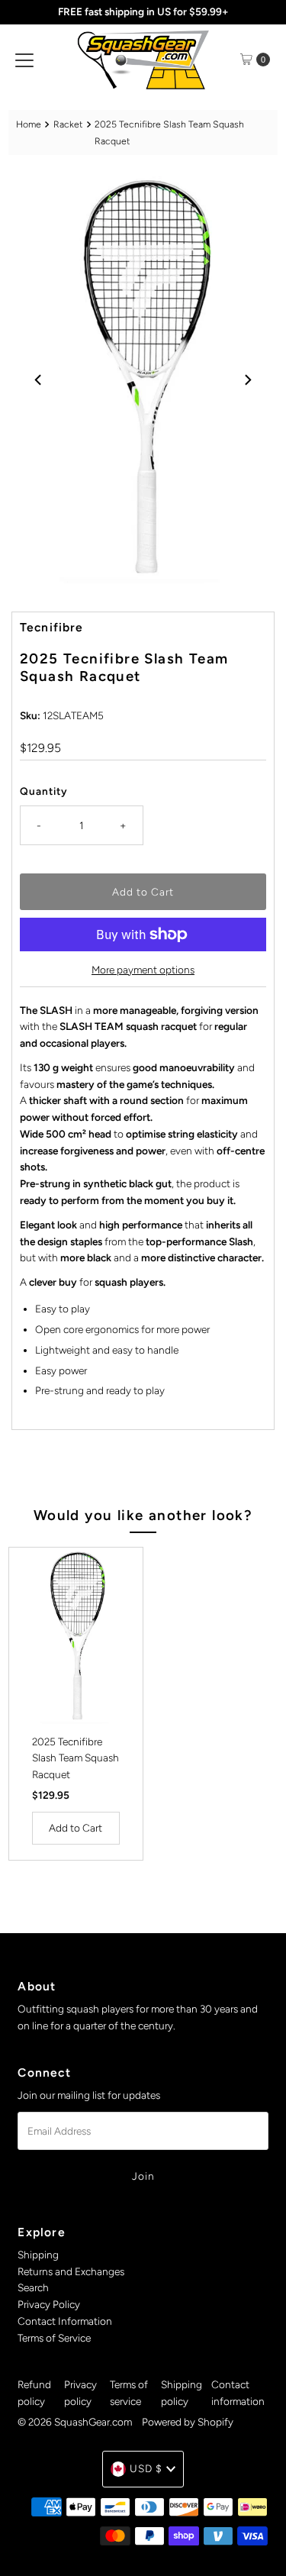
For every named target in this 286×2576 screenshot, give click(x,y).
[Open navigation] (24, 60)
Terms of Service (54, 2338)
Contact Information (65, 2321)
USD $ (146, 2468)
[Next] (247, 379)
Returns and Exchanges (71, 2271)
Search (33, 2287)
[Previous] (39, 379)
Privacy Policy (49, 2304)
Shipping (38, 2255)
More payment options (143, 970)
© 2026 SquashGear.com (75, 2422)
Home (29, 124)
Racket (68, 124)
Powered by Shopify (188, 2422)
